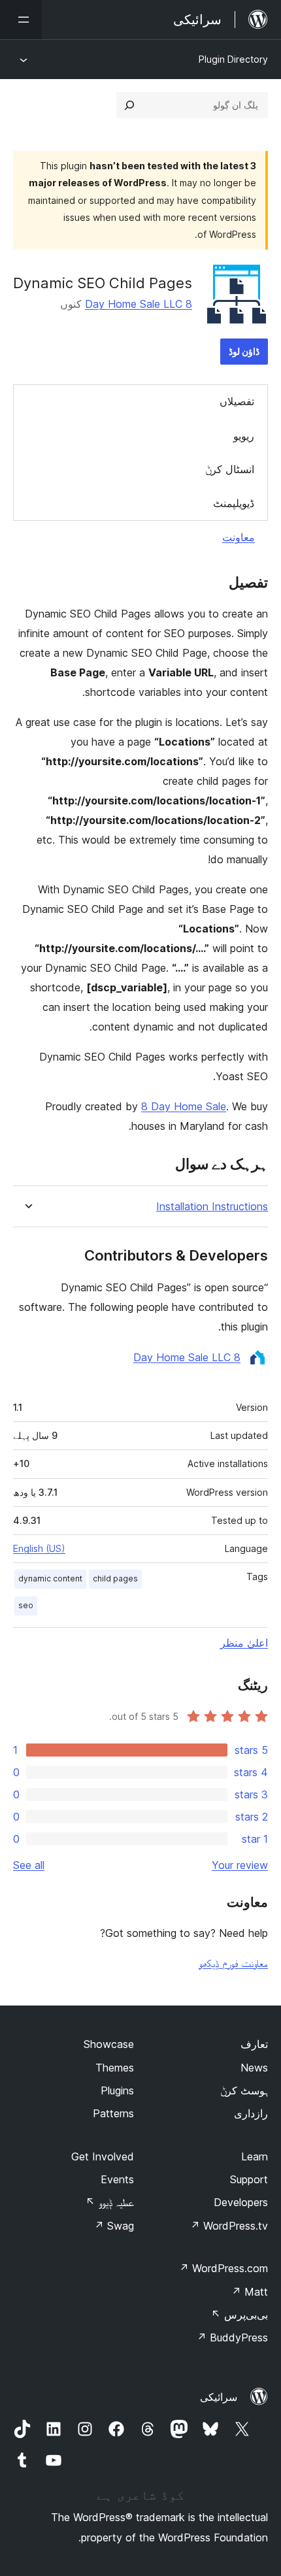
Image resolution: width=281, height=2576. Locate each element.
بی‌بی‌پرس (240, 2315)
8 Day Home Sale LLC (139, 304)
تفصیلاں (237, 401)
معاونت (239, 537)
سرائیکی (219, 2397)
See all (29, 1865)
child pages (115, 1578)
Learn (255, 2156)
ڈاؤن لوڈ (244, 351)
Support (249, 2179)
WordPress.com (223, 2268)
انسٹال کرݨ (230, 469)
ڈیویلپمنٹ (234, 503)
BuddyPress (232, 2337)
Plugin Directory (233, 59)
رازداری (251, 2113)
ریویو (244, 436)
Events (117, 2179)
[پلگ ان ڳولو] (129, 105)
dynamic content (50, 1578)
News (254, 2068)
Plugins (117, 2090)
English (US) (39, 1548)
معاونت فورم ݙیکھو (233, 1963)
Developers (241, 2202)
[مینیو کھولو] (21, 20)
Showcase (109, 2044)
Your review (240, 1865)
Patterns (113, 2113)
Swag (114, 2226)
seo (26, 1605)
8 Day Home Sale (184, 1106)
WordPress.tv (229, 2226)
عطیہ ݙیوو (110, 2202)
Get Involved (103, 2156)
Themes (115, 2068)
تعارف (254, 2044)
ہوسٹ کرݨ (244, 2090)
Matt (250, 2292)
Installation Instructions (212, 1207)
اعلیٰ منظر (244, 1643)
